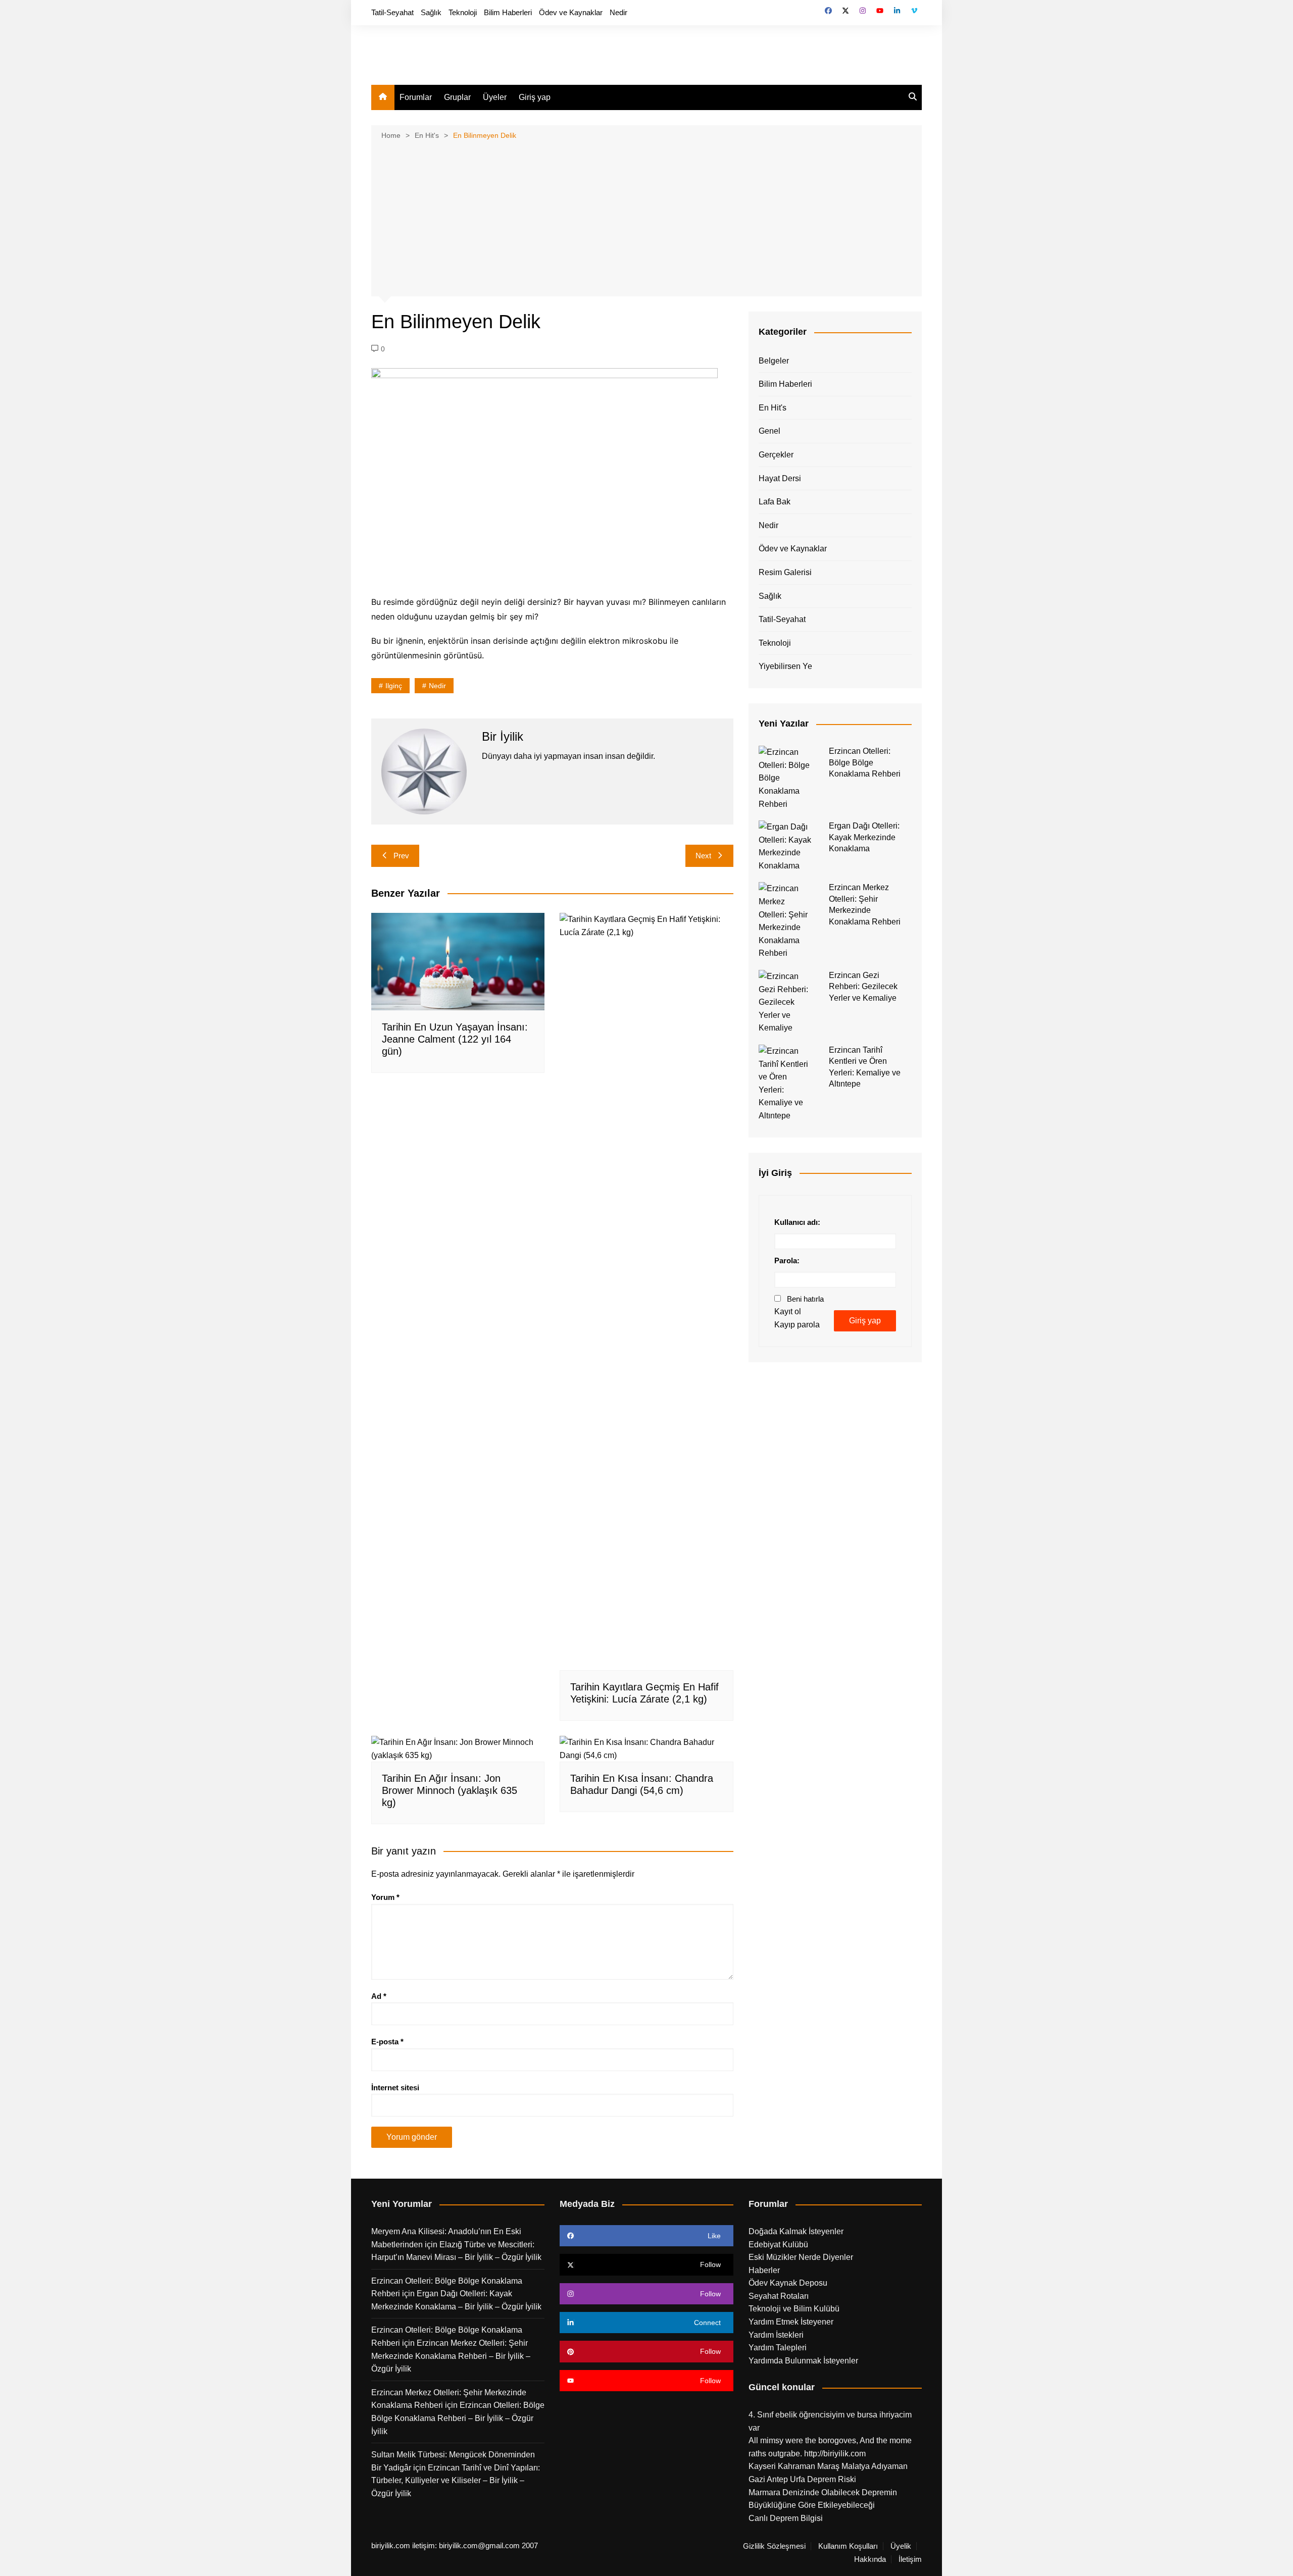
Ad (379, 1996)
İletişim (910, 2559)
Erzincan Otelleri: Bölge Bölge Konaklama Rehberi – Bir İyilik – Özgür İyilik (458, 2418)
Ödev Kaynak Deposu (788, 2283)
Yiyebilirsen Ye (785, 666)
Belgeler (774, 361)
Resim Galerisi (785, 572)
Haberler (764, 2270)
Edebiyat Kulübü (778, 2245)
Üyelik (901, 2546)
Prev (401, 856)
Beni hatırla (805, 1299)
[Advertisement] (646, 217)
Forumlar (416, 97)
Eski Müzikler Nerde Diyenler (801, 2257)
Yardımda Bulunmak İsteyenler (803, 2361)
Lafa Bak (775, 502)
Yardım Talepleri (778, 2348)
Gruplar (457, 97)
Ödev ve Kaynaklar (571, 12)
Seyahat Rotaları (779, 2296)
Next (703, 856)
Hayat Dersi (780, 478)
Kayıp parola (797, 1325)
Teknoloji (463, 12)
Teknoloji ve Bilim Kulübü (794, 2309)
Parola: (787, 1260)
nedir (437, 686)
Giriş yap (535, 97)
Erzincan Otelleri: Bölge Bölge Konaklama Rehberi (865, 762)
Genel (769, 431)
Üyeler (495, 97)
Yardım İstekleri (776, 2335)
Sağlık (431, 12)
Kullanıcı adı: (797, 1222)
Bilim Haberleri (508, 12)
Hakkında (870, 2559)
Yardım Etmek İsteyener (791, 2322)
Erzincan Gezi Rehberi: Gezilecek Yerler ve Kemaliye (863, 987)
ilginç (394, 686)
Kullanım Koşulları (848, 2546)
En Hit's (773, 408)
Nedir (618, 12)
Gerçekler (776, 455)
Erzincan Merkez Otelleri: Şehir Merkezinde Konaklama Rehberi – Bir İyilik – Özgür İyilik (451, 2356)
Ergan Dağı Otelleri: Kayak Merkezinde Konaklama (864, 837)
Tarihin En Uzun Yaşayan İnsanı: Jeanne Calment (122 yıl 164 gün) (455, 1039)
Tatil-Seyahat (392, 12)
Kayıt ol (788, 1311)
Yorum (385, 1897)
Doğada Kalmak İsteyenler (796, 2231)
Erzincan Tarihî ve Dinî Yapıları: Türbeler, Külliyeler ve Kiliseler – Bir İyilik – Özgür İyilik (456, 2481)
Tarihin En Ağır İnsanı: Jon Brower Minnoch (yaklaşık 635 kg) (450, 1790)
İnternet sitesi (395, 2088)
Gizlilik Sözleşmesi (774, 2546)
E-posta (387, 2042)
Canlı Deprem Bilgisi (786, 2518)
